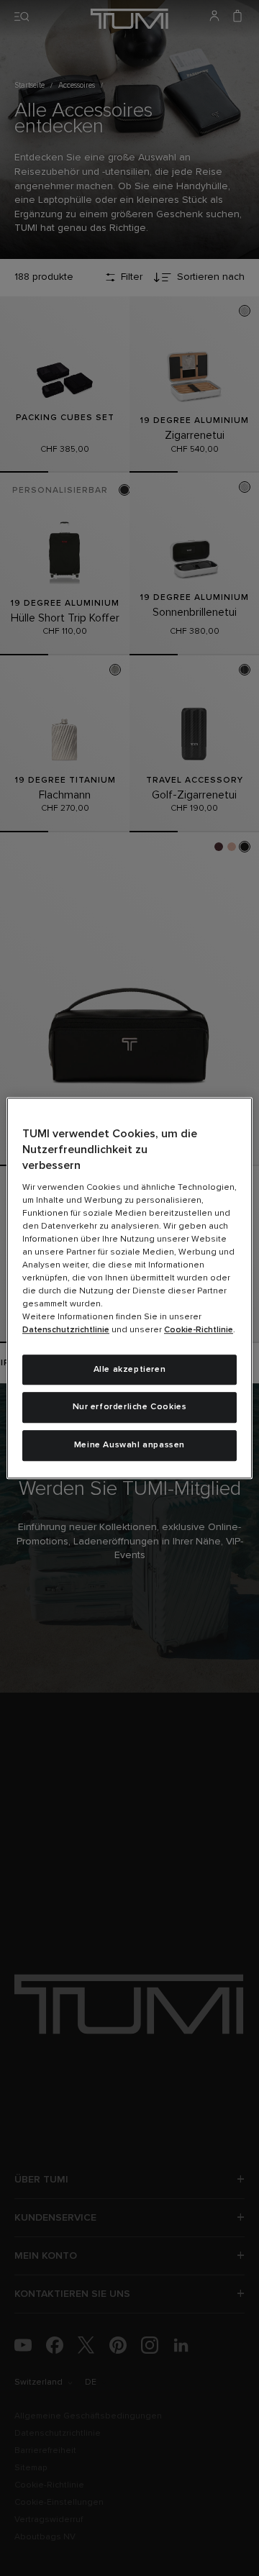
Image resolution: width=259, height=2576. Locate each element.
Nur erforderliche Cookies (130, 1408)
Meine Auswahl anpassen (129, 1445)
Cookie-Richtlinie (199, 1330)
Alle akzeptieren (130, 1370)
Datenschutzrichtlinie (66, 1330)
